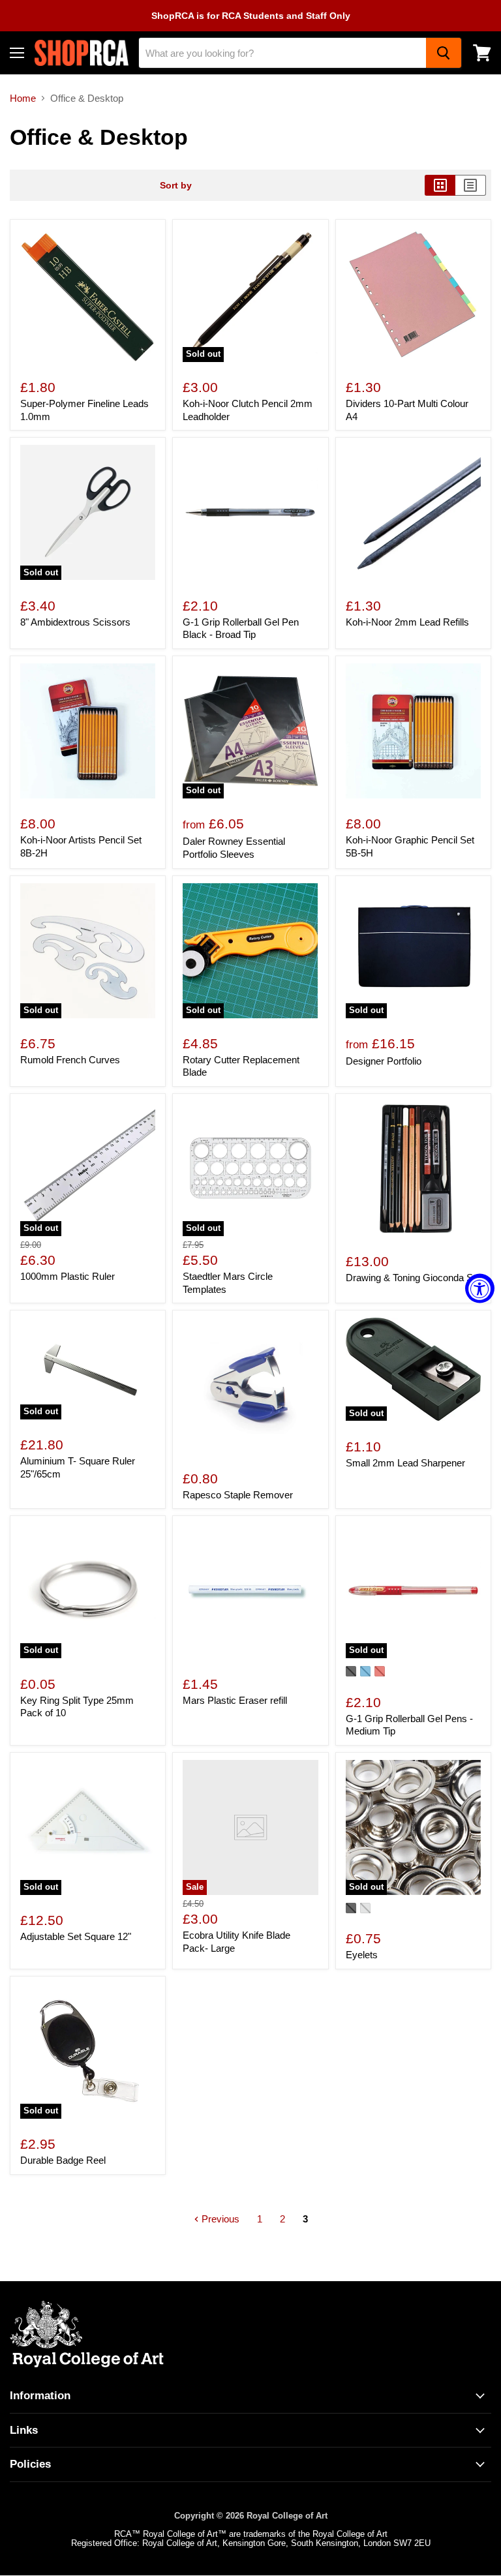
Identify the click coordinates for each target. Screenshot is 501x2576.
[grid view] (440, 185)
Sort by (176, 185)
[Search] (444, 53)
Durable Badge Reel (63, 2160)
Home (23, 98)
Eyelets (362, 1955)
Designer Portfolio (384, 1061)
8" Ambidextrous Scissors (75, 622)
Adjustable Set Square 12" (76, 1936)
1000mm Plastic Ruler (68, 1276)
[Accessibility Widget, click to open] (480, 1288)
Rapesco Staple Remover (238, 1495)
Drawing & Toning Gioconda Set (413, 1278)
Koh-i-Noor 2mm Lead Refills (407, 622)
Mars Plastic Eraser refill (235, 1700)
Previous (219, 2219)
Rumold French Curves (70, 1060)
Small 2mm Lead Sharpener (405, 1463)
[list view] (471, 185)
